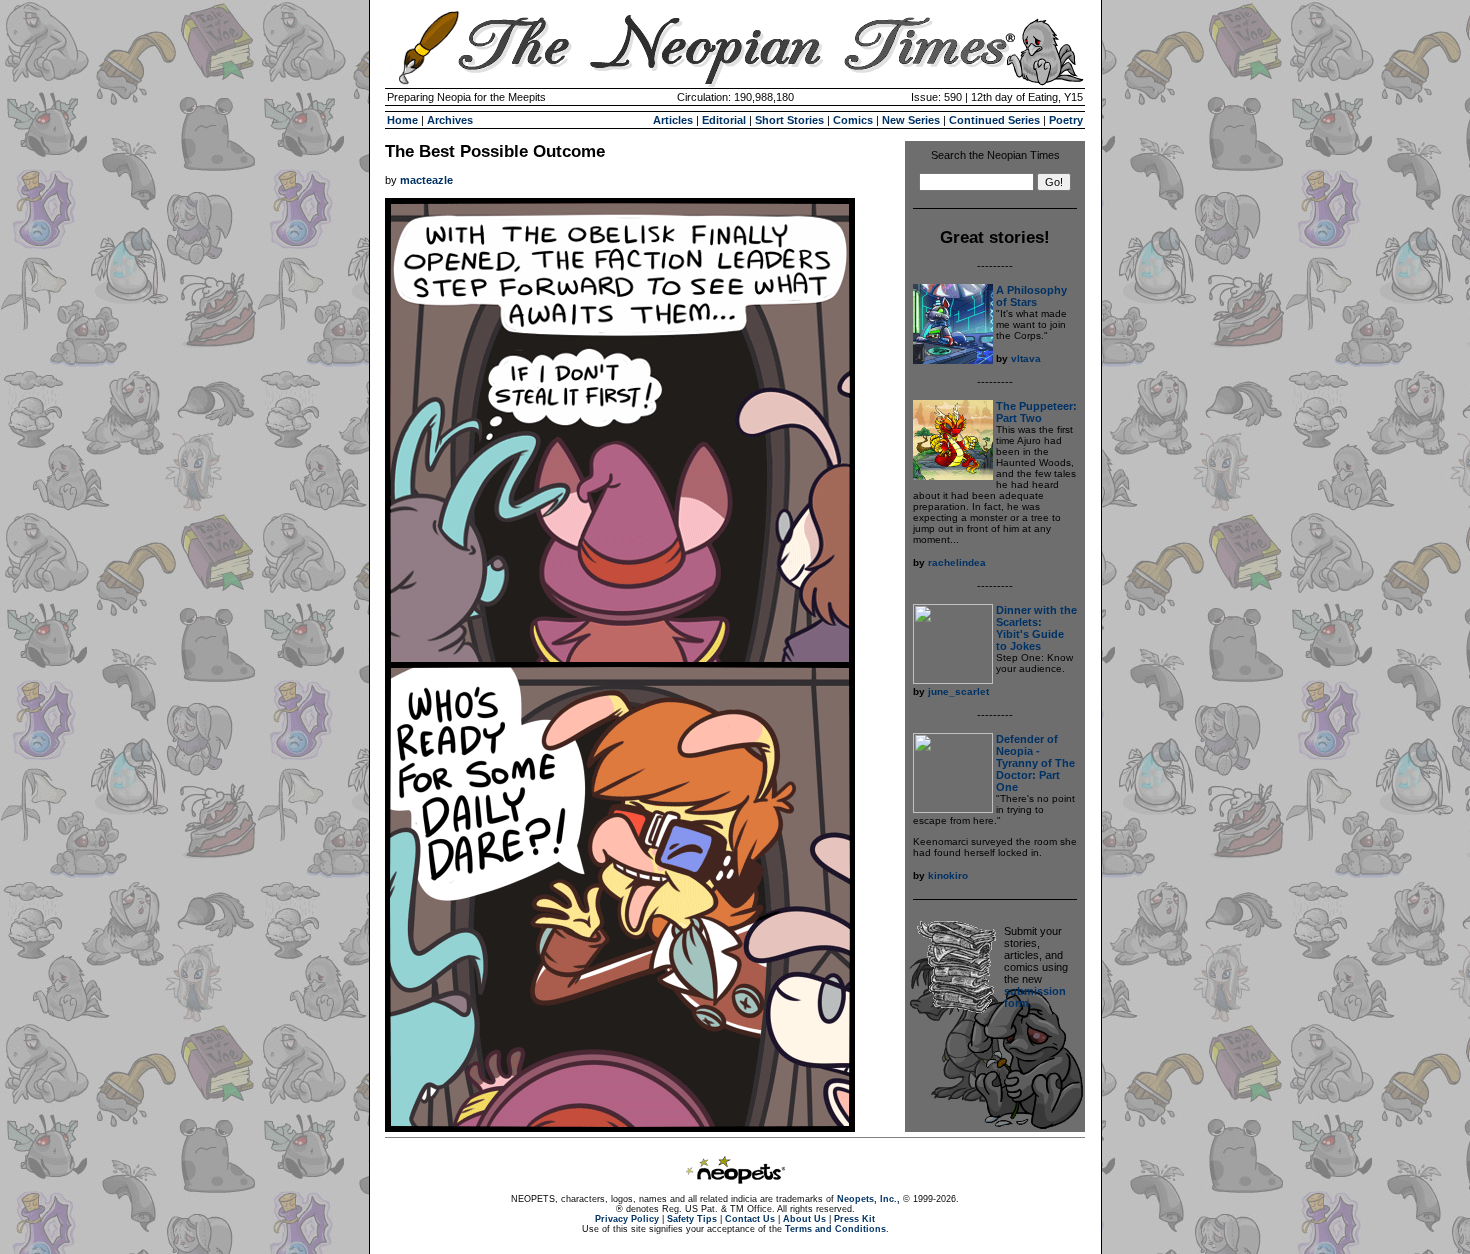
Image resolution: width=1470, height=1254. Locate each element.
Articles (673, 120)
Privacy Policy (627, 1219)
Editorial (724, 120)
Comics (853, 120)
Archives (450, 120)
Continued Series (994, 120)
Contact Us (750, 1219)
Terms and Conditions (835, 1229)
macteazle (426, 180)
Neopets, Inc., (868, 1199)
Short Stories (789, 120)
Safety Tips (692, 1219)
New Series (911, 120)
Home (402, 120)
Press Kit (854, 1219)
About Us (804, 1219)
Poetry (1066, 120)
